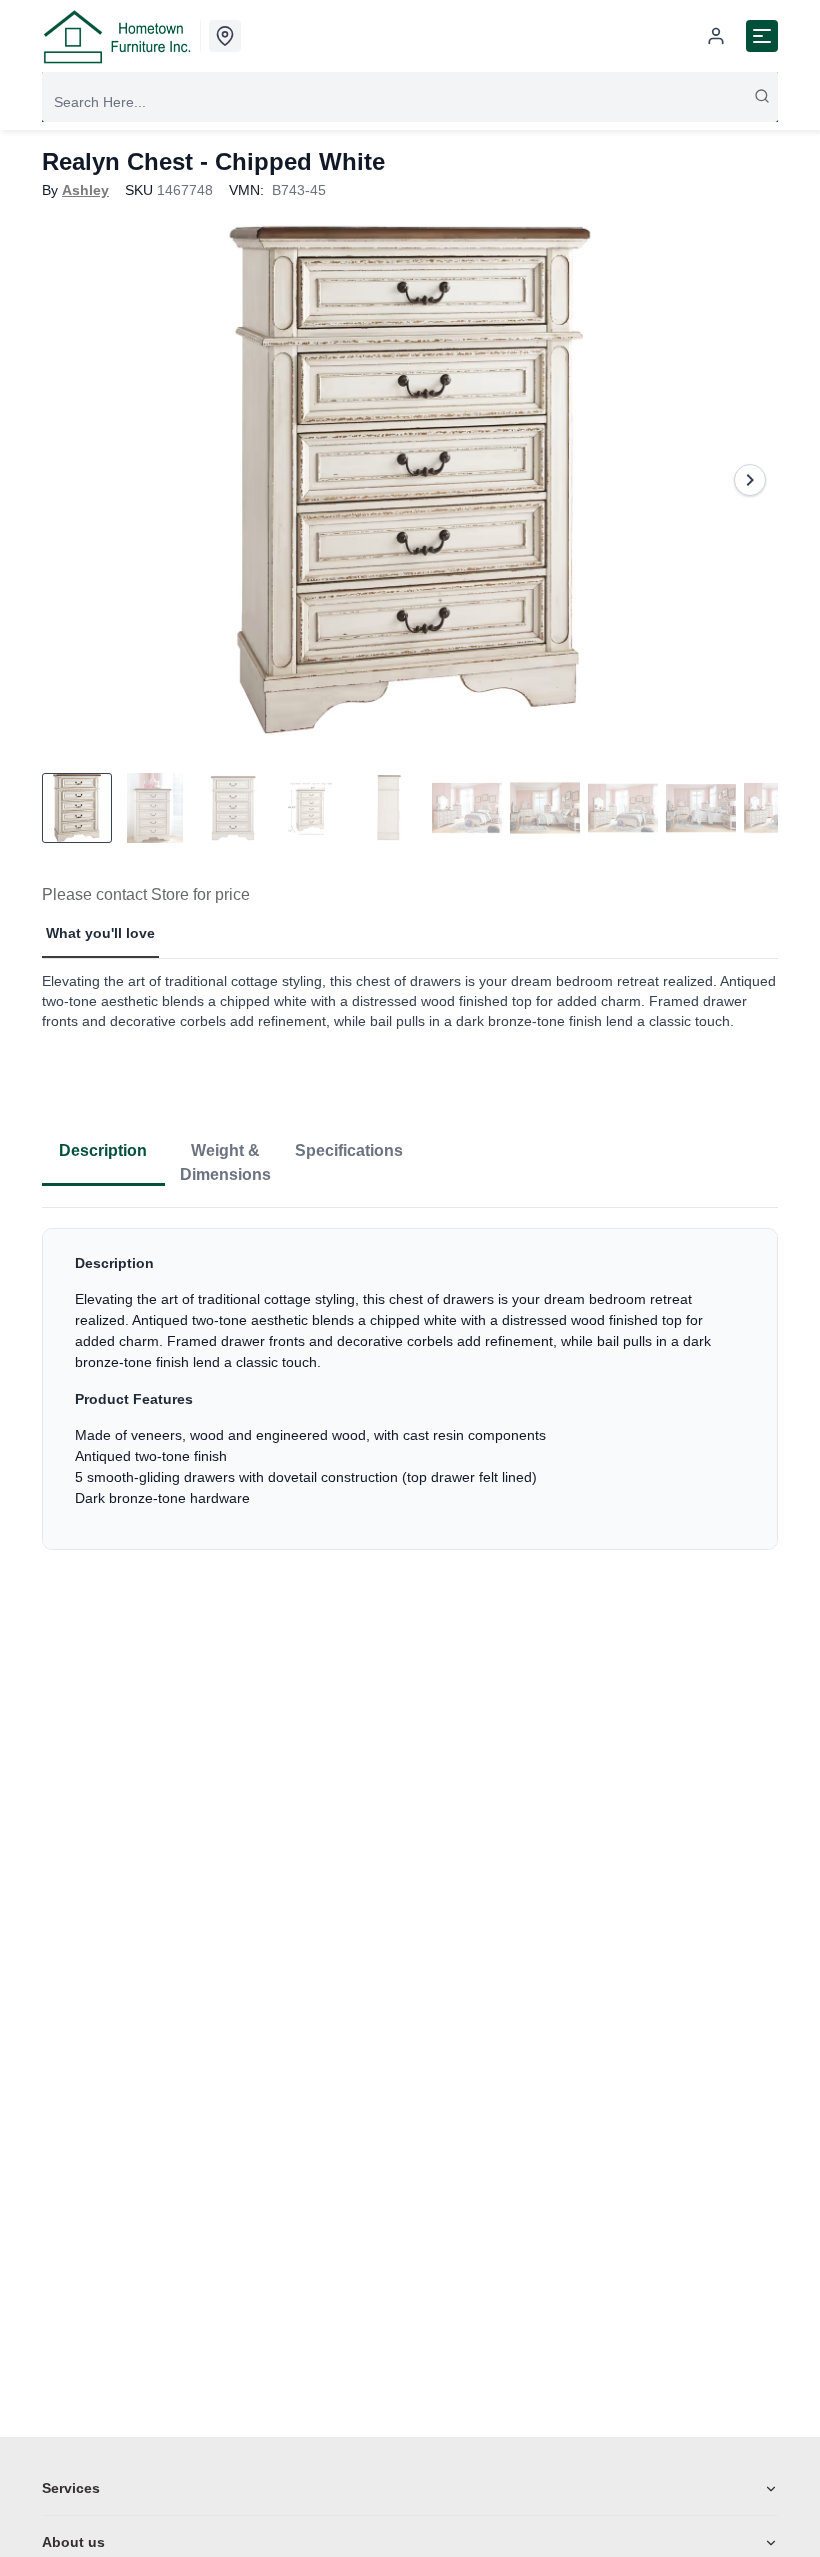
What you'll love (100, 933)
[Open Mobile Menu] (762, 36)
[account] (716, 36)
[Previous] (70, 480)
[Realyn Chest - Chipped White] (410, 480)
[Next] (750, 480)
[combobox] (410, 102)
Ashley (85, 190)
